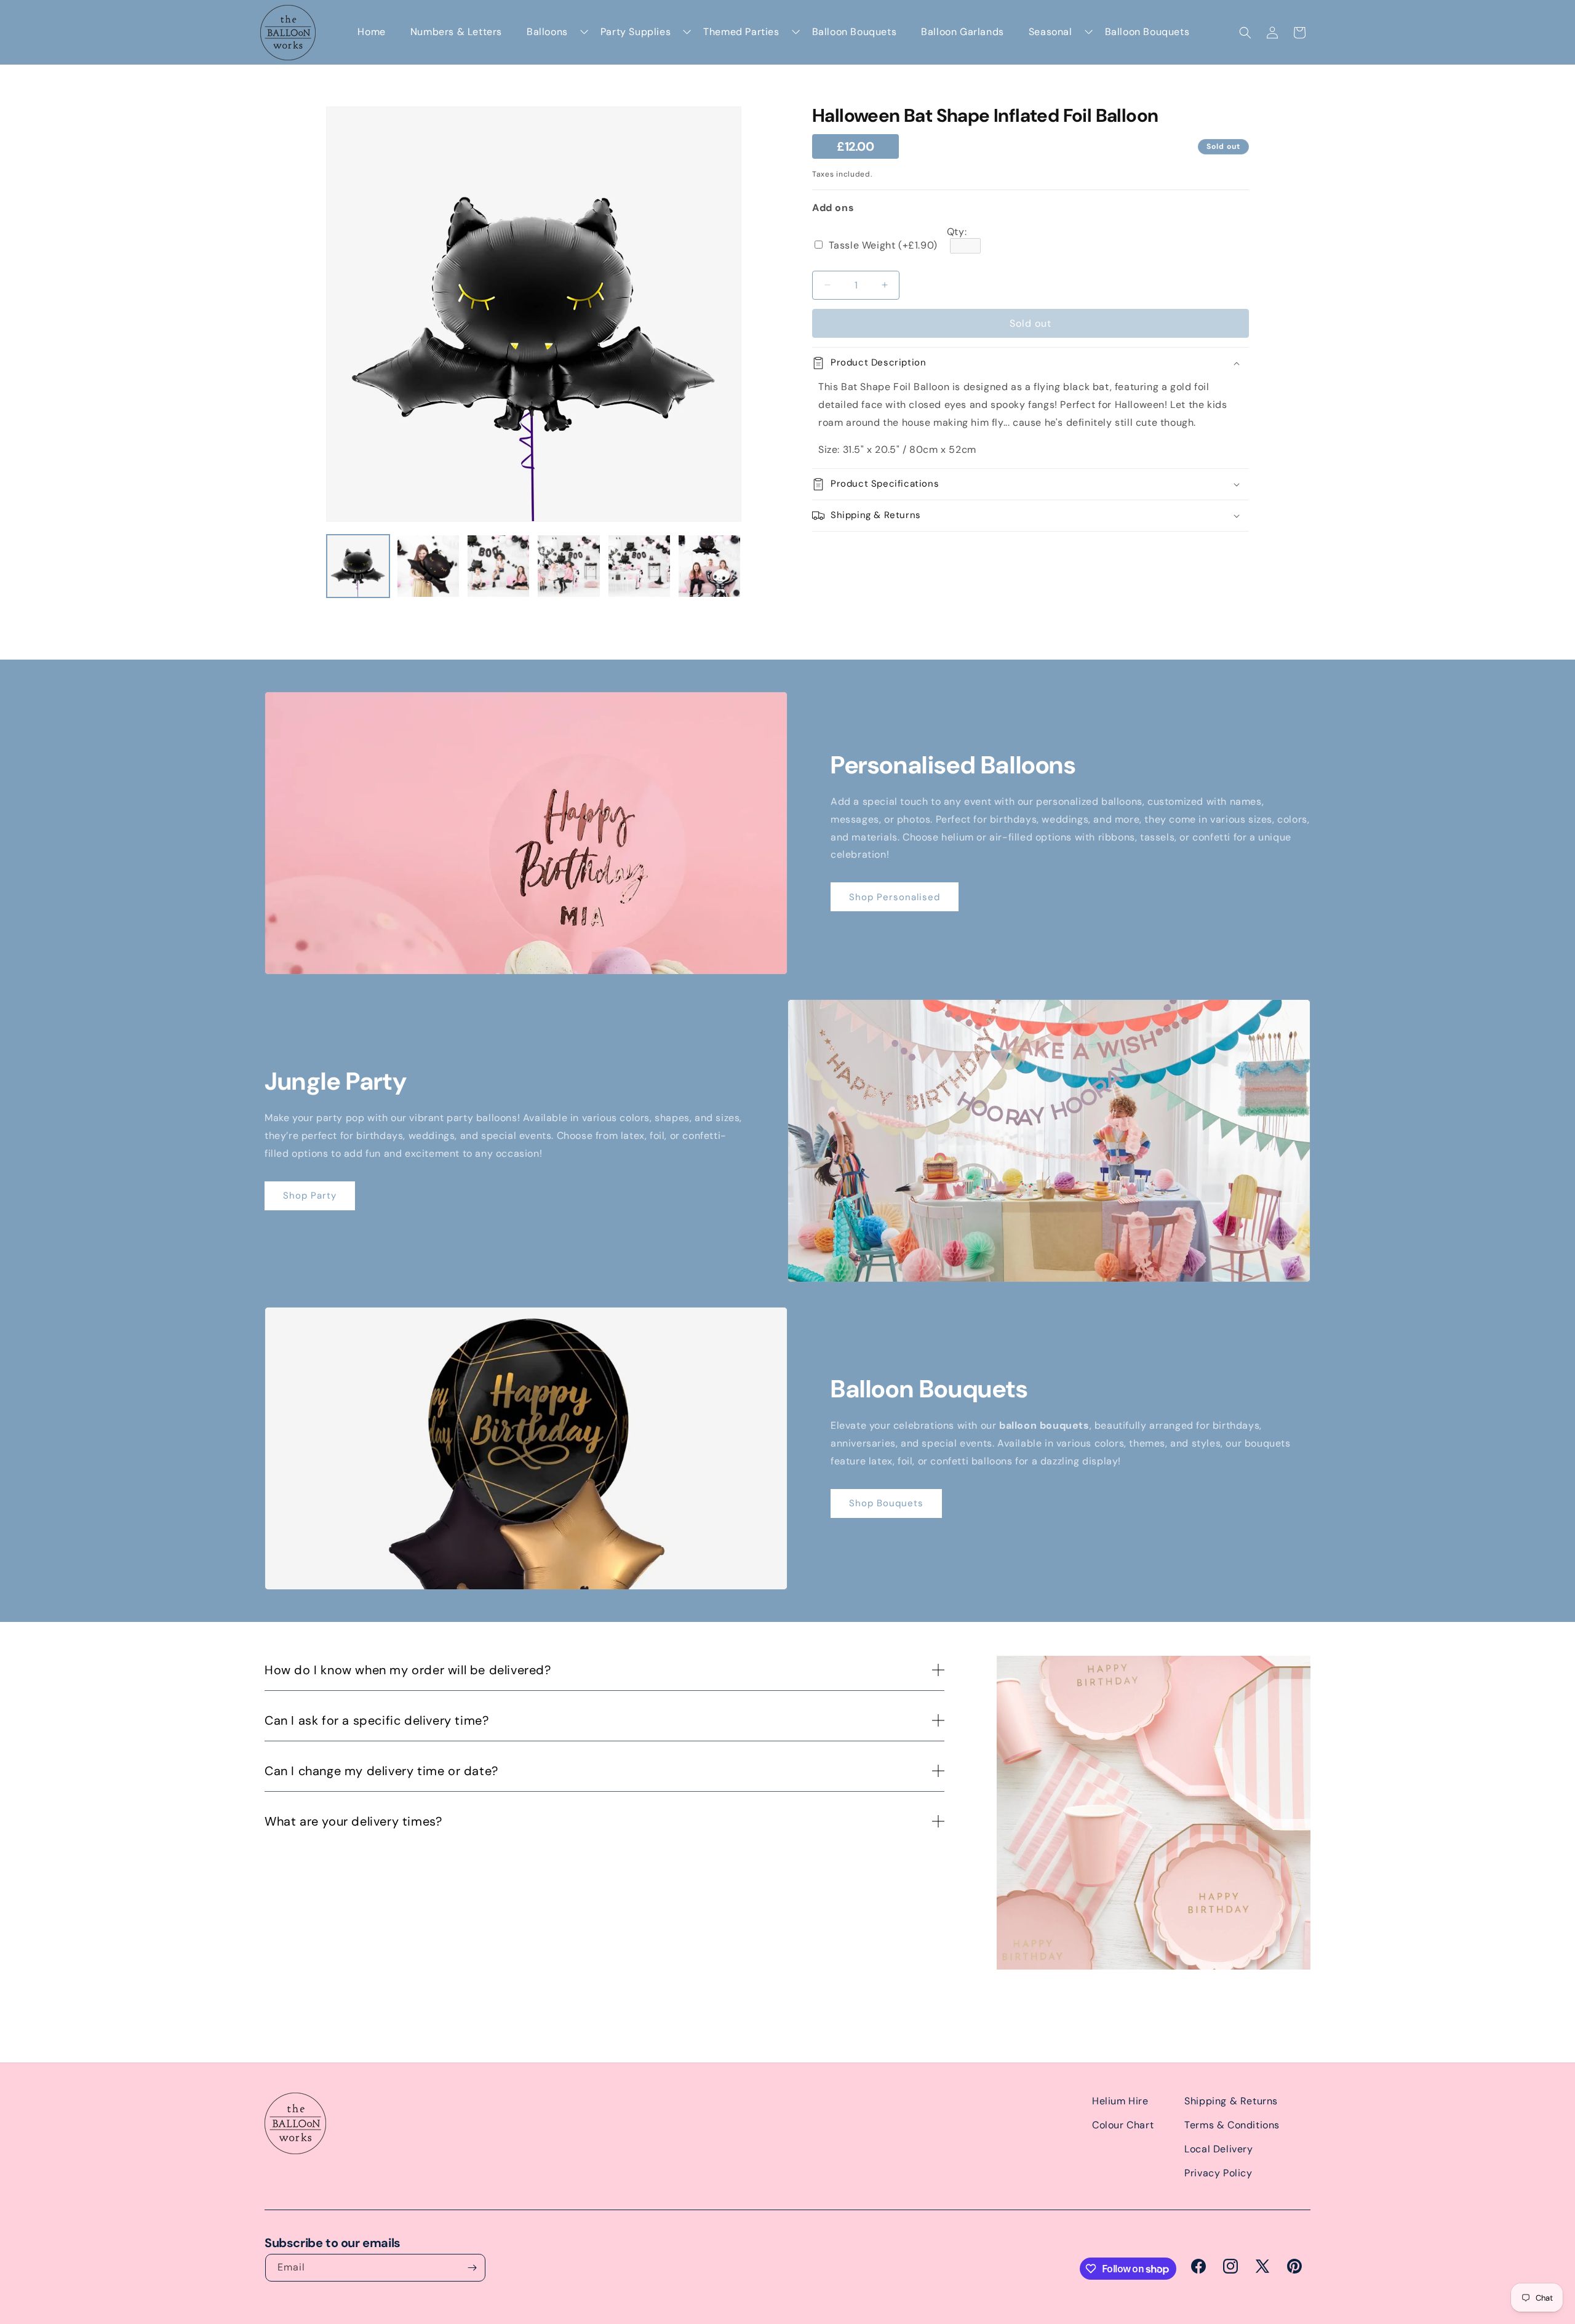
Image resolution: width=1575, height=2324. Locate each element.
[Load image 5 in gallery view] (639, 566)
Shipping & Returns (1231, 2101)
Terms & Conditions (1232, 2125)
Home (371, 32)
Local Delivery (1218, 2149)
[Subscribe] (472, 2268)
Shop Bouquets (886, 1503)
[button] (1245, 33)
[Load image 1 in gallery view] (358, 566)
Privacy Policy (1218, 2173)
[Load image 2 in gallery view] (428, 566)
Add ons (833, 208)
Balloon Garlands (963, 32)
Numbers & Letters (456, 32)
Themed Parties (741, 32)
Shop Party (310, 1196)
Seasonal (1051, 32)
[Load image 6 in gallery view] (709, 566)
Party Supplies (636, 32)
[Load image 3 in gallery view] (498, 566)
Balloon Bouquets (855, 32)
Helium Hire (1120, 2101)
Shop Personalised (895, 897)
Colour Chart (1123, 2125)
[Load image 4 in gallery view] (568, 566)
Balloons (547, 32)
